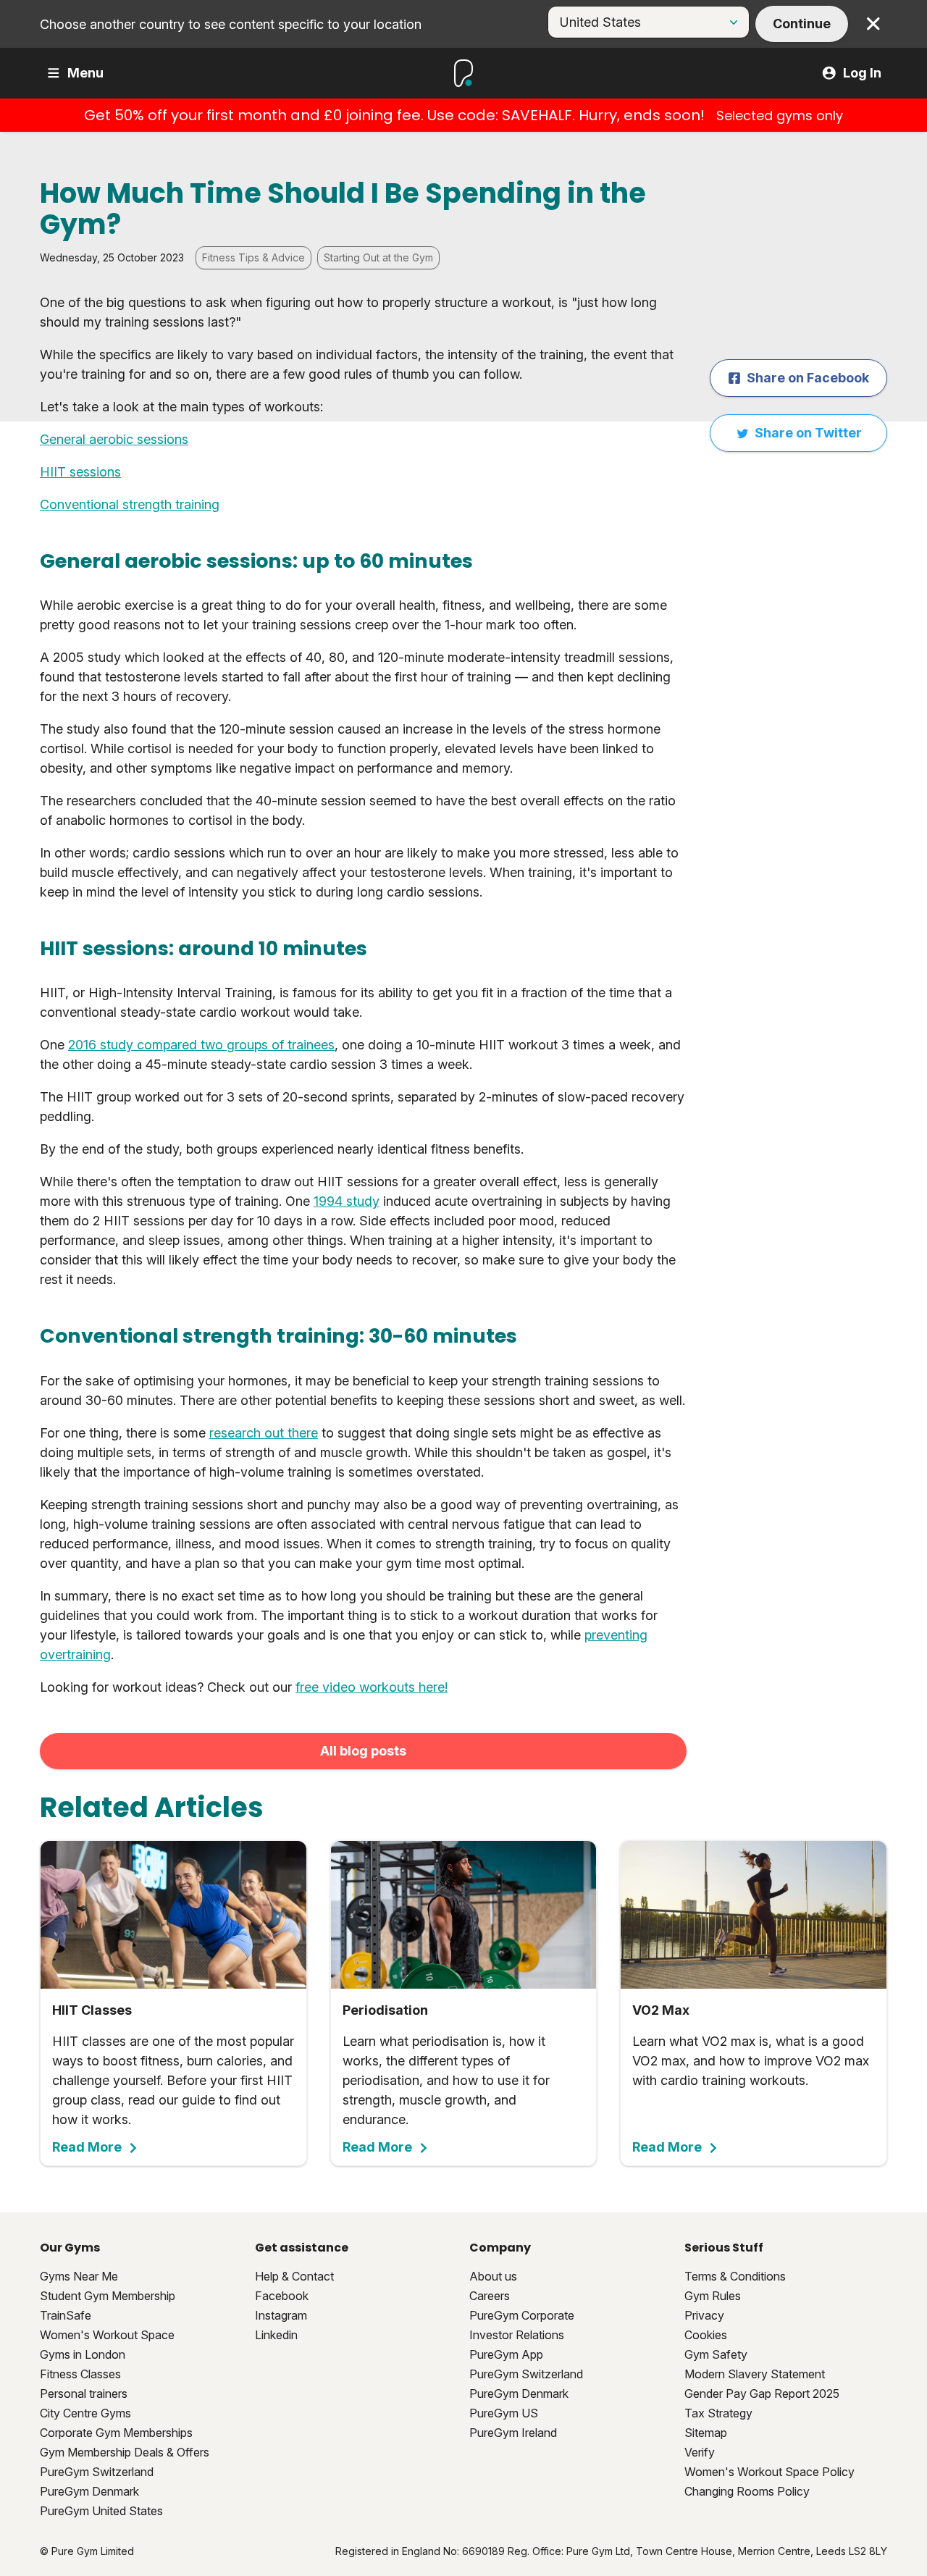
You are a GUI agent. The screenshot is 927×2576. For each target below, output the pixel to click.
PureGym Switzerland (97, 2472)
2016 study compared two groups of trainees (201, 1045)
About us (493, 2276)
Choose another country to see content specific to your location (231, 24)
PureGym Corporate (522, 2315)
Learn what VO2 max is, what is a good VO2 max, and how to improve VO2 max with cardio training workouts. (751, 2078)
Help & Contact (294, 2276)
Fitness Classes (80, 2374)
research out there (264, 1433)
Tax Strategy (718, 2413)
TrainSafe (66, 2315)
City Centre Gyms (85, 2413)
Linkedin (276, 2335)
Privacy (704, 2315)
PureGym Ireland (513, 2433)
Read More (87, 2147)
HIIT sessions (80, 472)
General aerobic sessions (114, 439)
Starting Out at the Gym (378, 257)
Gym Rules (713, 2296)
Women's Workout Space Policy (769, 2472)
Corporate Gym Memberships (116, 2433)
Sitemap (706, 2433)
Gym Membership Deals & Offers (125, 2452)
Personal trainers (84, 2394)
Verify (700, 2452)
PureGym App (506, 2354)
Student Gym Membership (108, 2296)
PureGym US (504, 2413)
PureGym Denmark (89, 2491)
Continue (802, 24)
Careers (490, 2296)
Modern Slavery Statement (755, 2374)
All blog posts (363, 1751)
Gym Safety (716, 2354)
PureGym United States (101, 2511)
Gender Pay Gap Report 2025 (762, 2394)
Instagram (281, 2315)
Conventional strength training (130, 504)
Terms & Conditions (735, 2276)
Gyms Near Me (79, 2276)
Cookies (706, 2335)
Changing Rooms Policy (747, 2491)
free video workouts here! (372, 1687)
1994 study (347, 1201)
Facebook (282, 2296)
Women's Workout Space (107, 2335)
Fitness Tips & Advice (253, 257)
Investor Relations (517, 2335)
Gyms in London (83, 2354)
